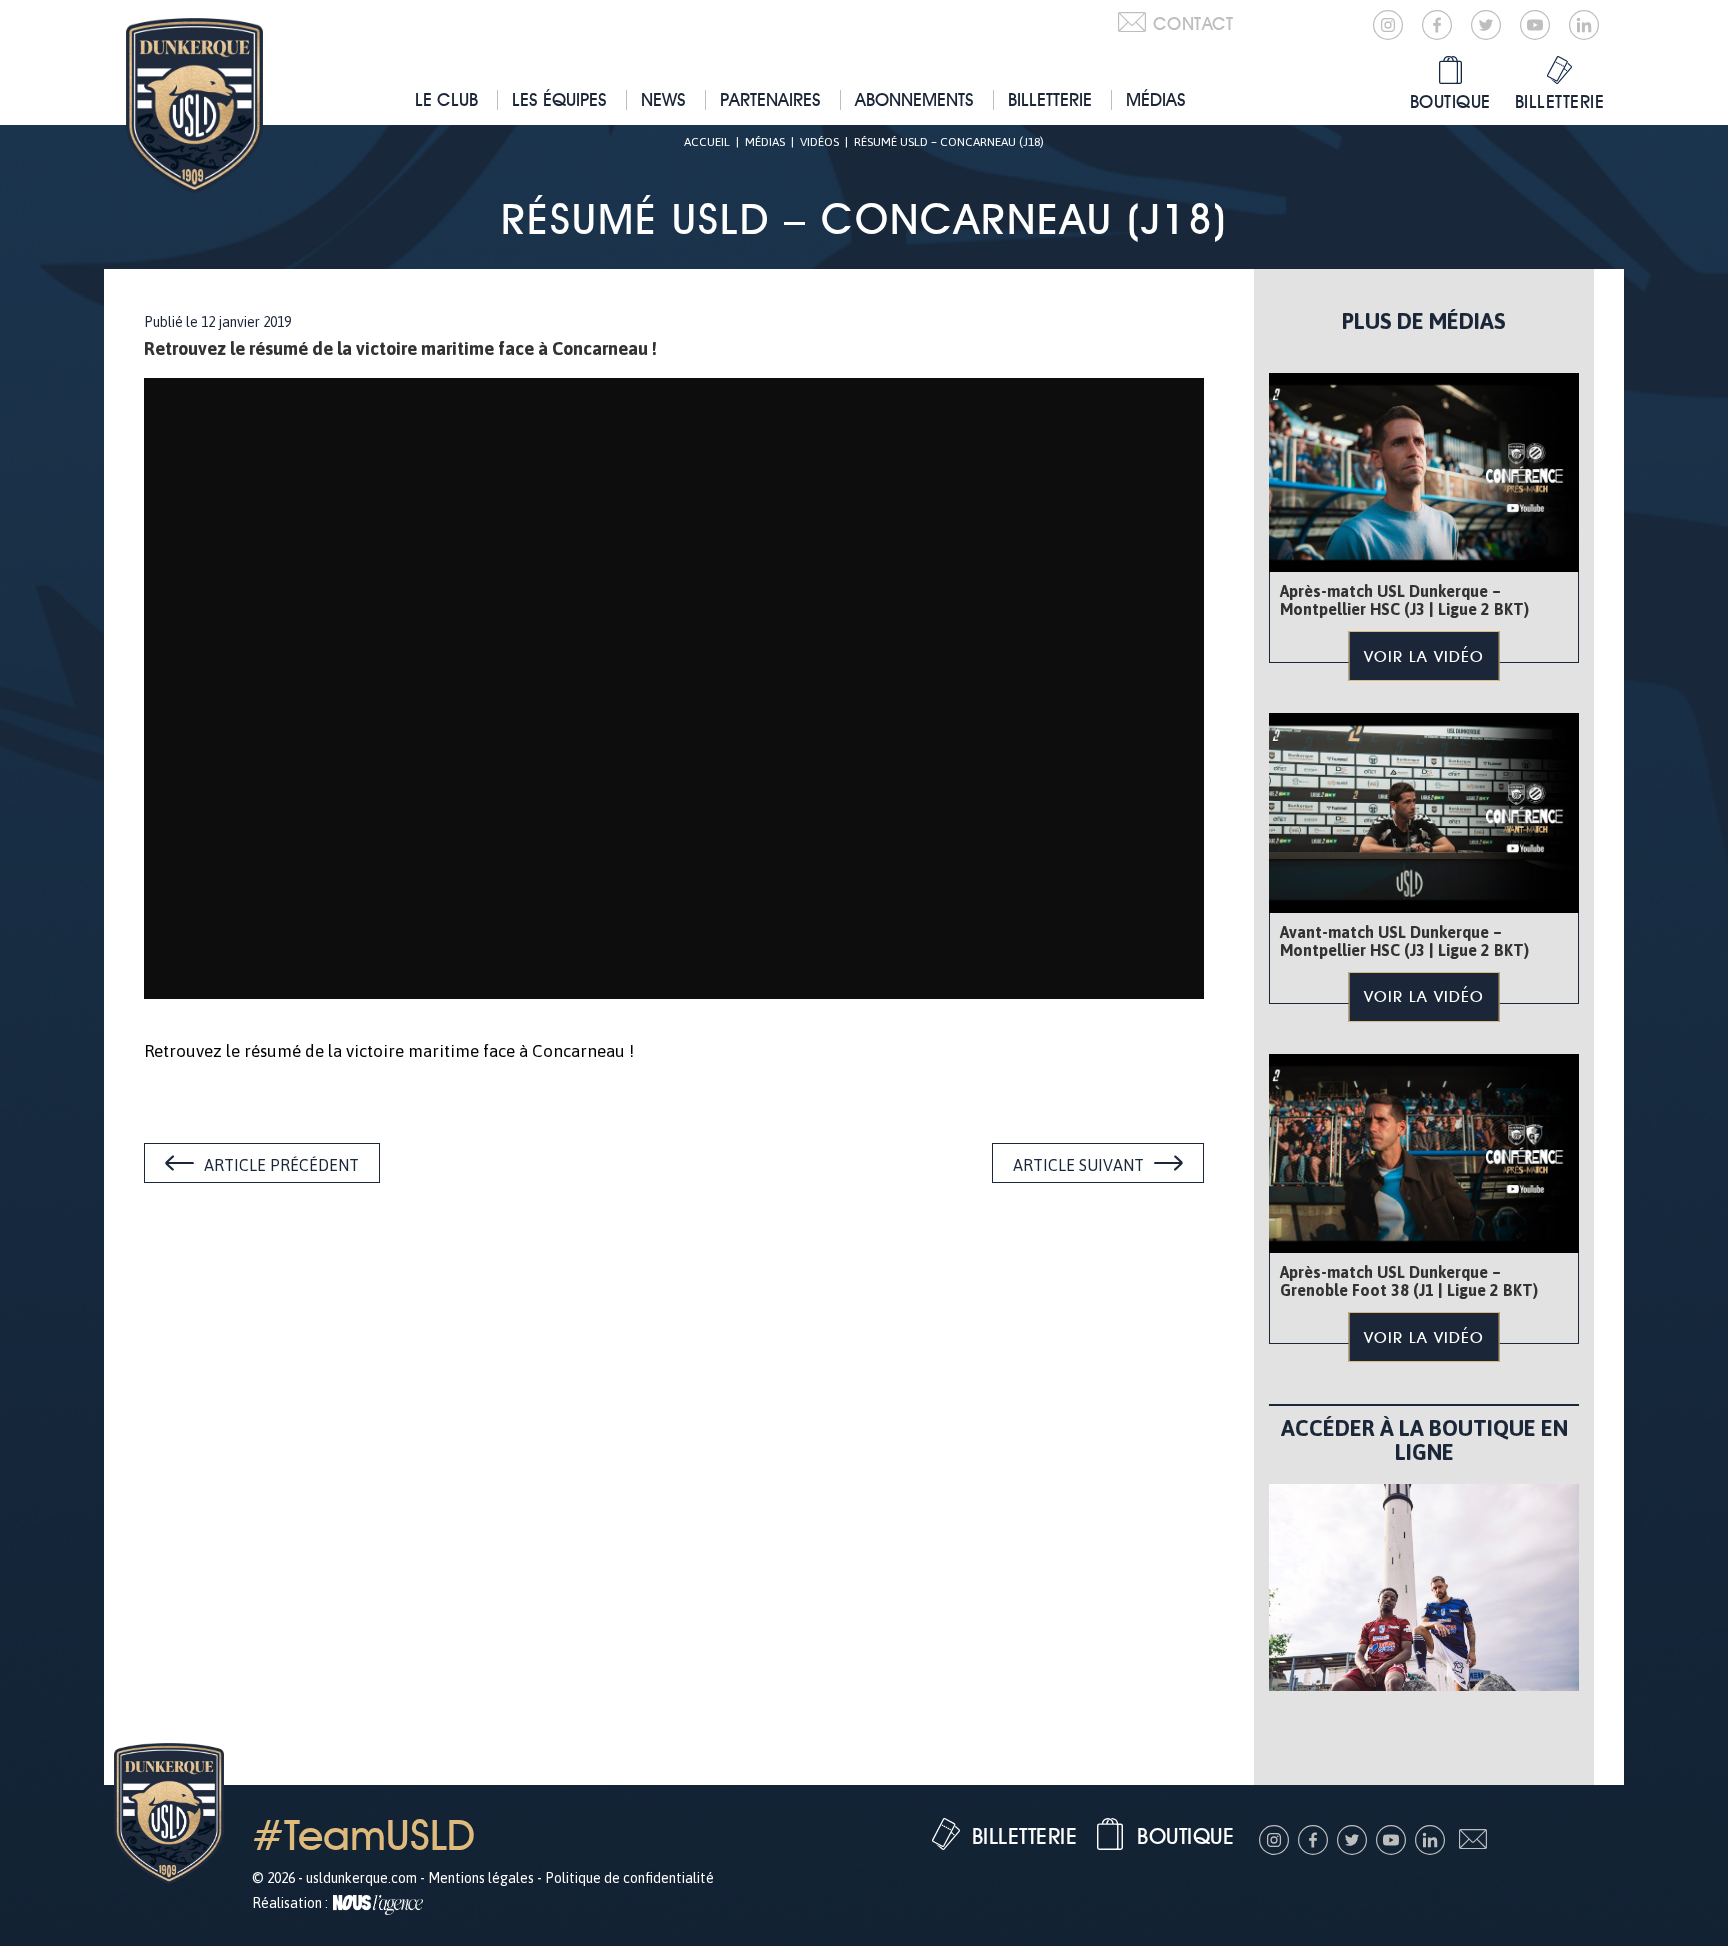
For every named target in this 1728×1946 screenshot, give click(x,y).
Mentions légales (481, 1878)
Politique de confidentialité (629, 1878)
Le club (446, 99)
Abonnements (914, 99)
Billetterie (1050, 99)
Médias (1156, 99)
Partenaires (770, 99)
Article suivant (1078, 1165)
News (663, 99)
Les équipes (559, 99)
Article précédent (281, 1165)
